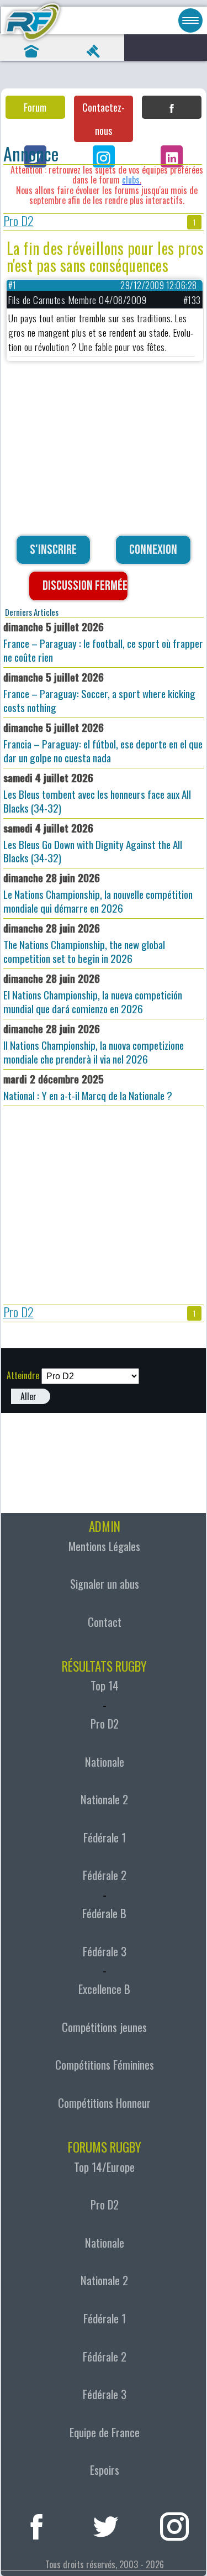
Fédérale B (104, 1913)
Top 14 (105, 1685)
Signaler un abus (105, 1584)
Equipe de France (105, 2432)
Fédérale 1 (105, 1837)
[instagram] (175, 2524)
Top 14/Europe (104, 2167)
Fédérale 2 (105, 1875)
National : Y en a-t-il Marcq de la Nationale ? (88, 1087)
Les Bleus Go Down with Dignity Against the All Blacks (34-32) (93, 843)
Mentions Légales (104, 1546)
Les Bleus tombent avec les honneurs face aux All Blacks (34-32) (97, 793)
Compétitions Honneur (104, 2103)
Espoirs (105, 2470)
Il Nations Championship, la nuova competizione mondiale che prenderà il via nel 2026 (94, 1044)
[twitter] (106, 2524)
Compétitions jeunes (104, 2027)
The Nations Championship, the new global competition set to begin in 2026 (84, 943)
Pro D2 (18, 222)
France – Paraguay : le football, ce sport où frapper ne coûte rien (103, 642)
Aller (28, 1396)
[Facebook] (172, 107)
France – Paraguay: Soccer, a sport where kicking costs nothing (99, 692)
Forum (35, 107)
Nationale (105, 1762)
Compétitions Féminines (105, 2065)
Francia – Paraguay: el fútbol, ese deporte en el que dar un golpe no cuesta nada (103, 742)
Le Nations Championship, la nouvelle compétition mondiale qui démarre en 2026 (98, 893)
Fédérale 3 (105, 1951)
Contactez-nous (104, 119)
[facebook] (37, 2524)
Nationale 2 (104, 1799)
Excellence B (104, 1989)
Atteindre (23, 1375)
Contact (105, 1622)
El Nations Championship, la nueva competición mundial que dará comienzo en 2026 (93, 993)
